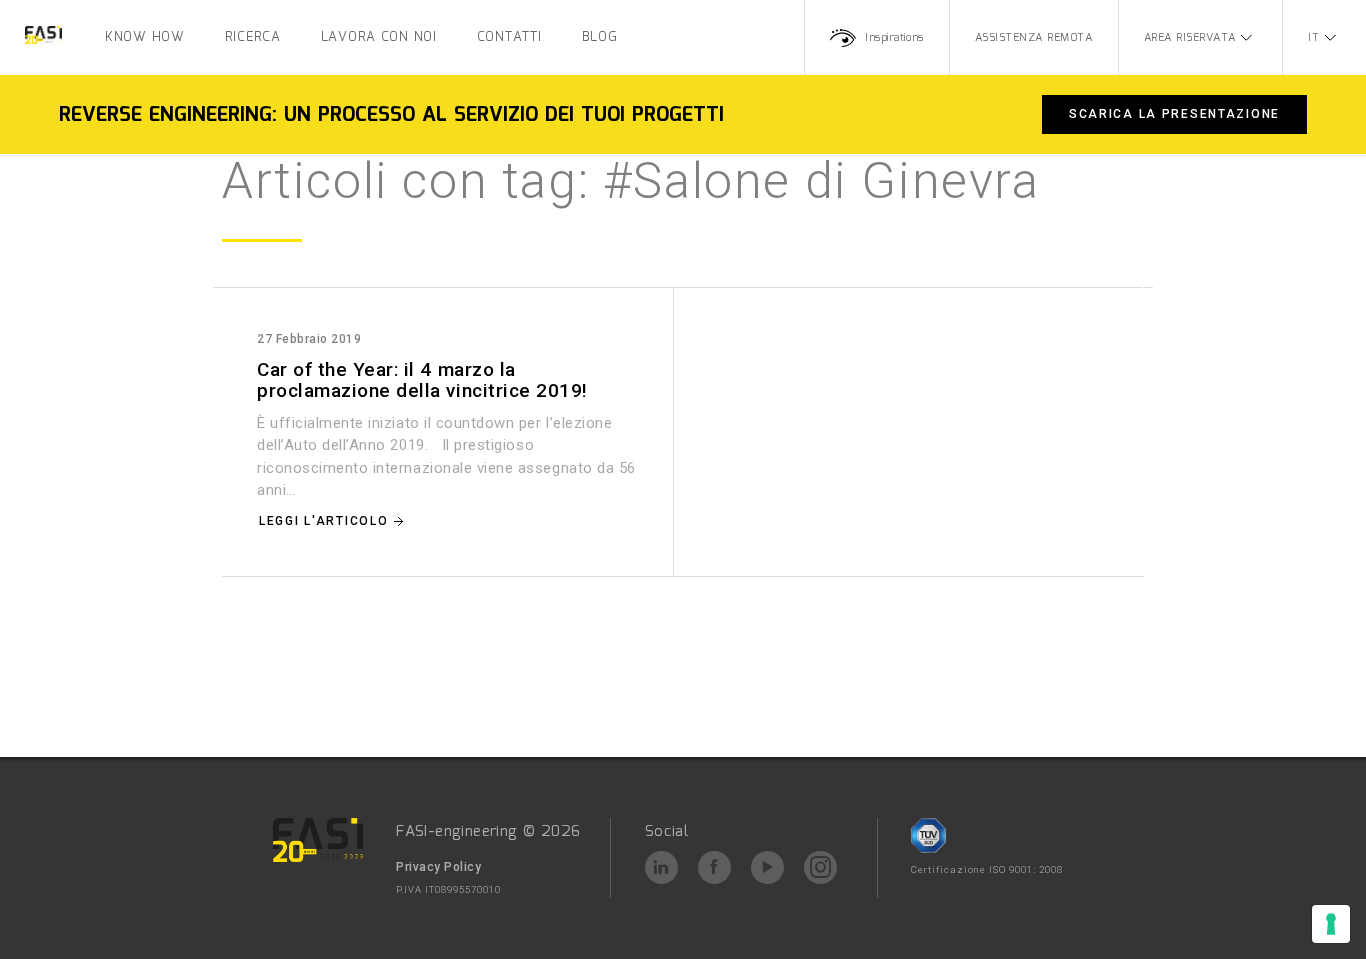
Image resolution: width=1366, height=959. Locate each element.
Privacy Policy (438, 867)
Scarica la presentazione (1174, 114)
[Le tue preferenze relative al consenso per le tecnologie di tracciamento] (1331, 924)
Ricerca (253, 37)
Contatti (509, 37)
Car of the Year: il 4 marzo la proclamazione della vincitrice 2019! (422, 380)
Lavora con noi (379, 37)
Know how (145, 37)
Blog (600, 37)
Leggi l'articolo (323, 521)
